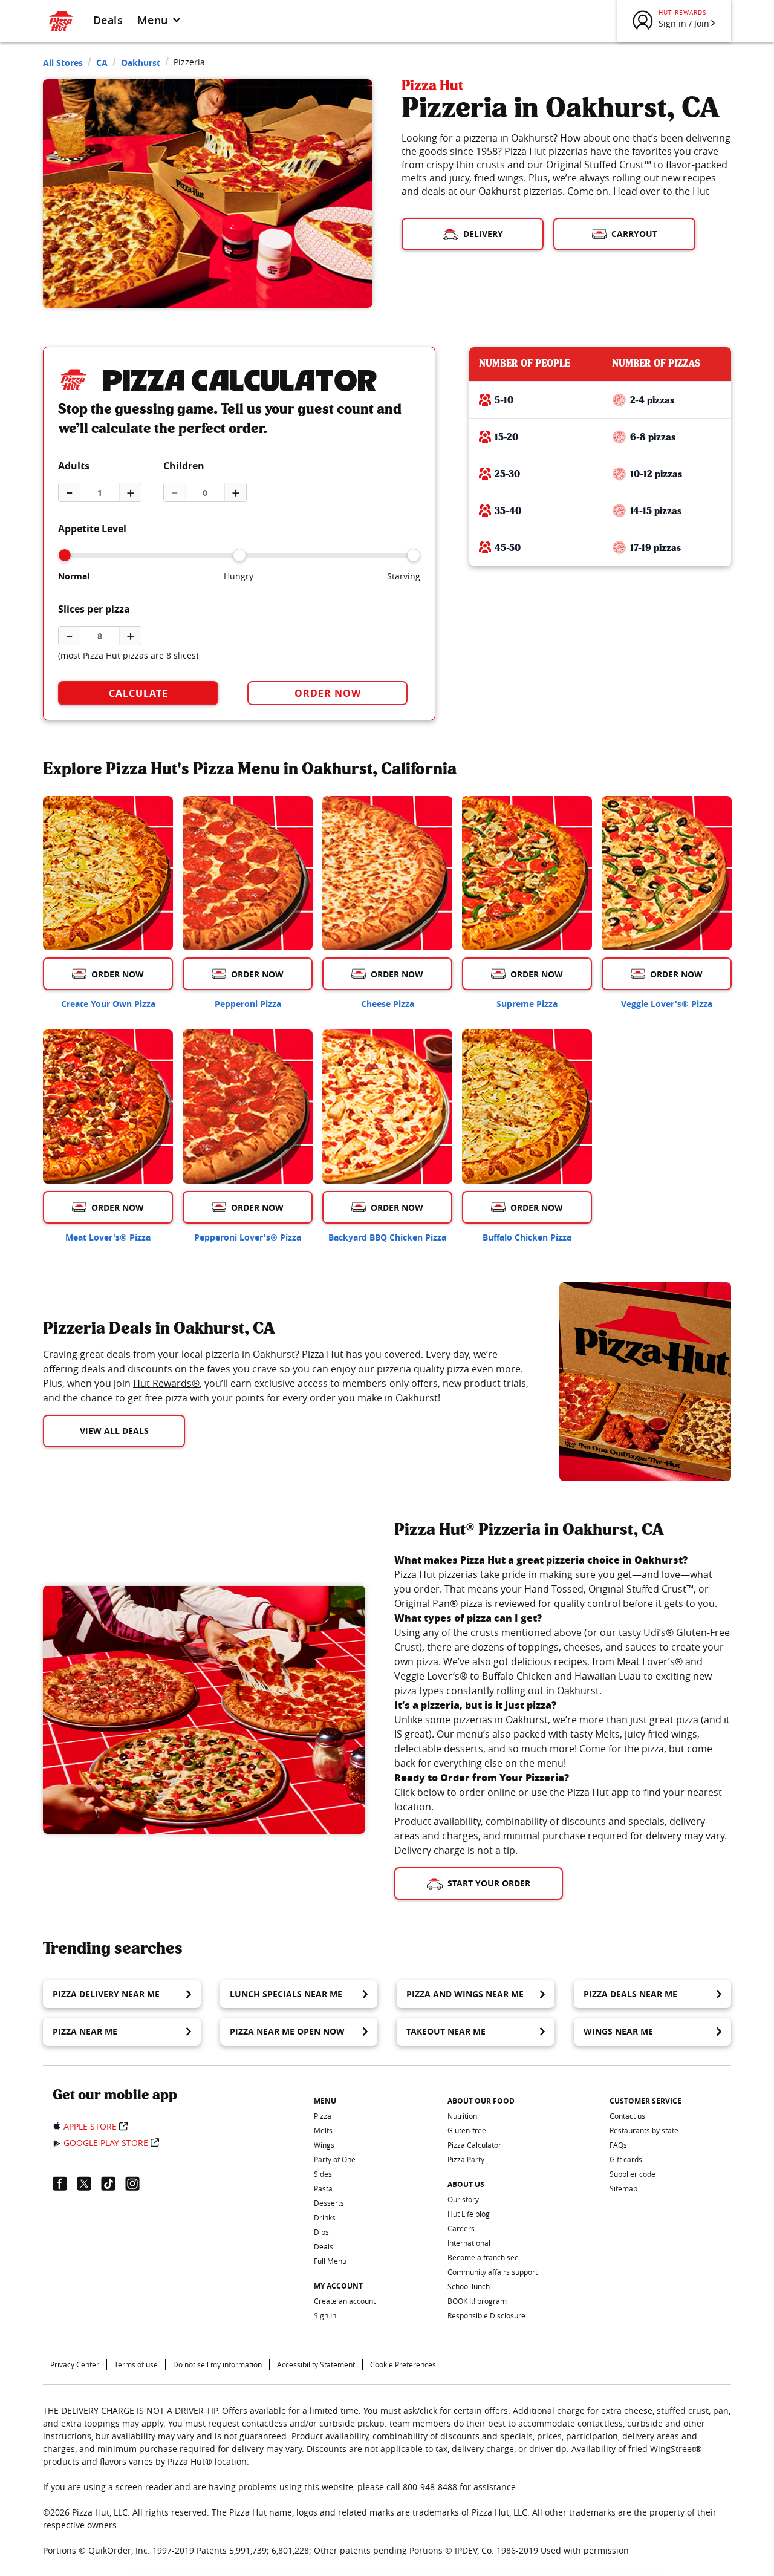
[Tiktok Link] (113, 2183)
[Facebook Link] (65, 2183)
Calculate (138, 693)
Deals (108, 20)
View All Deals (114, 1431)
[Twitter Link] (89, 2183)
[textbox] (287, 1376)
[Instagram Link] (137, 2183)
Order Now (328, 693)
